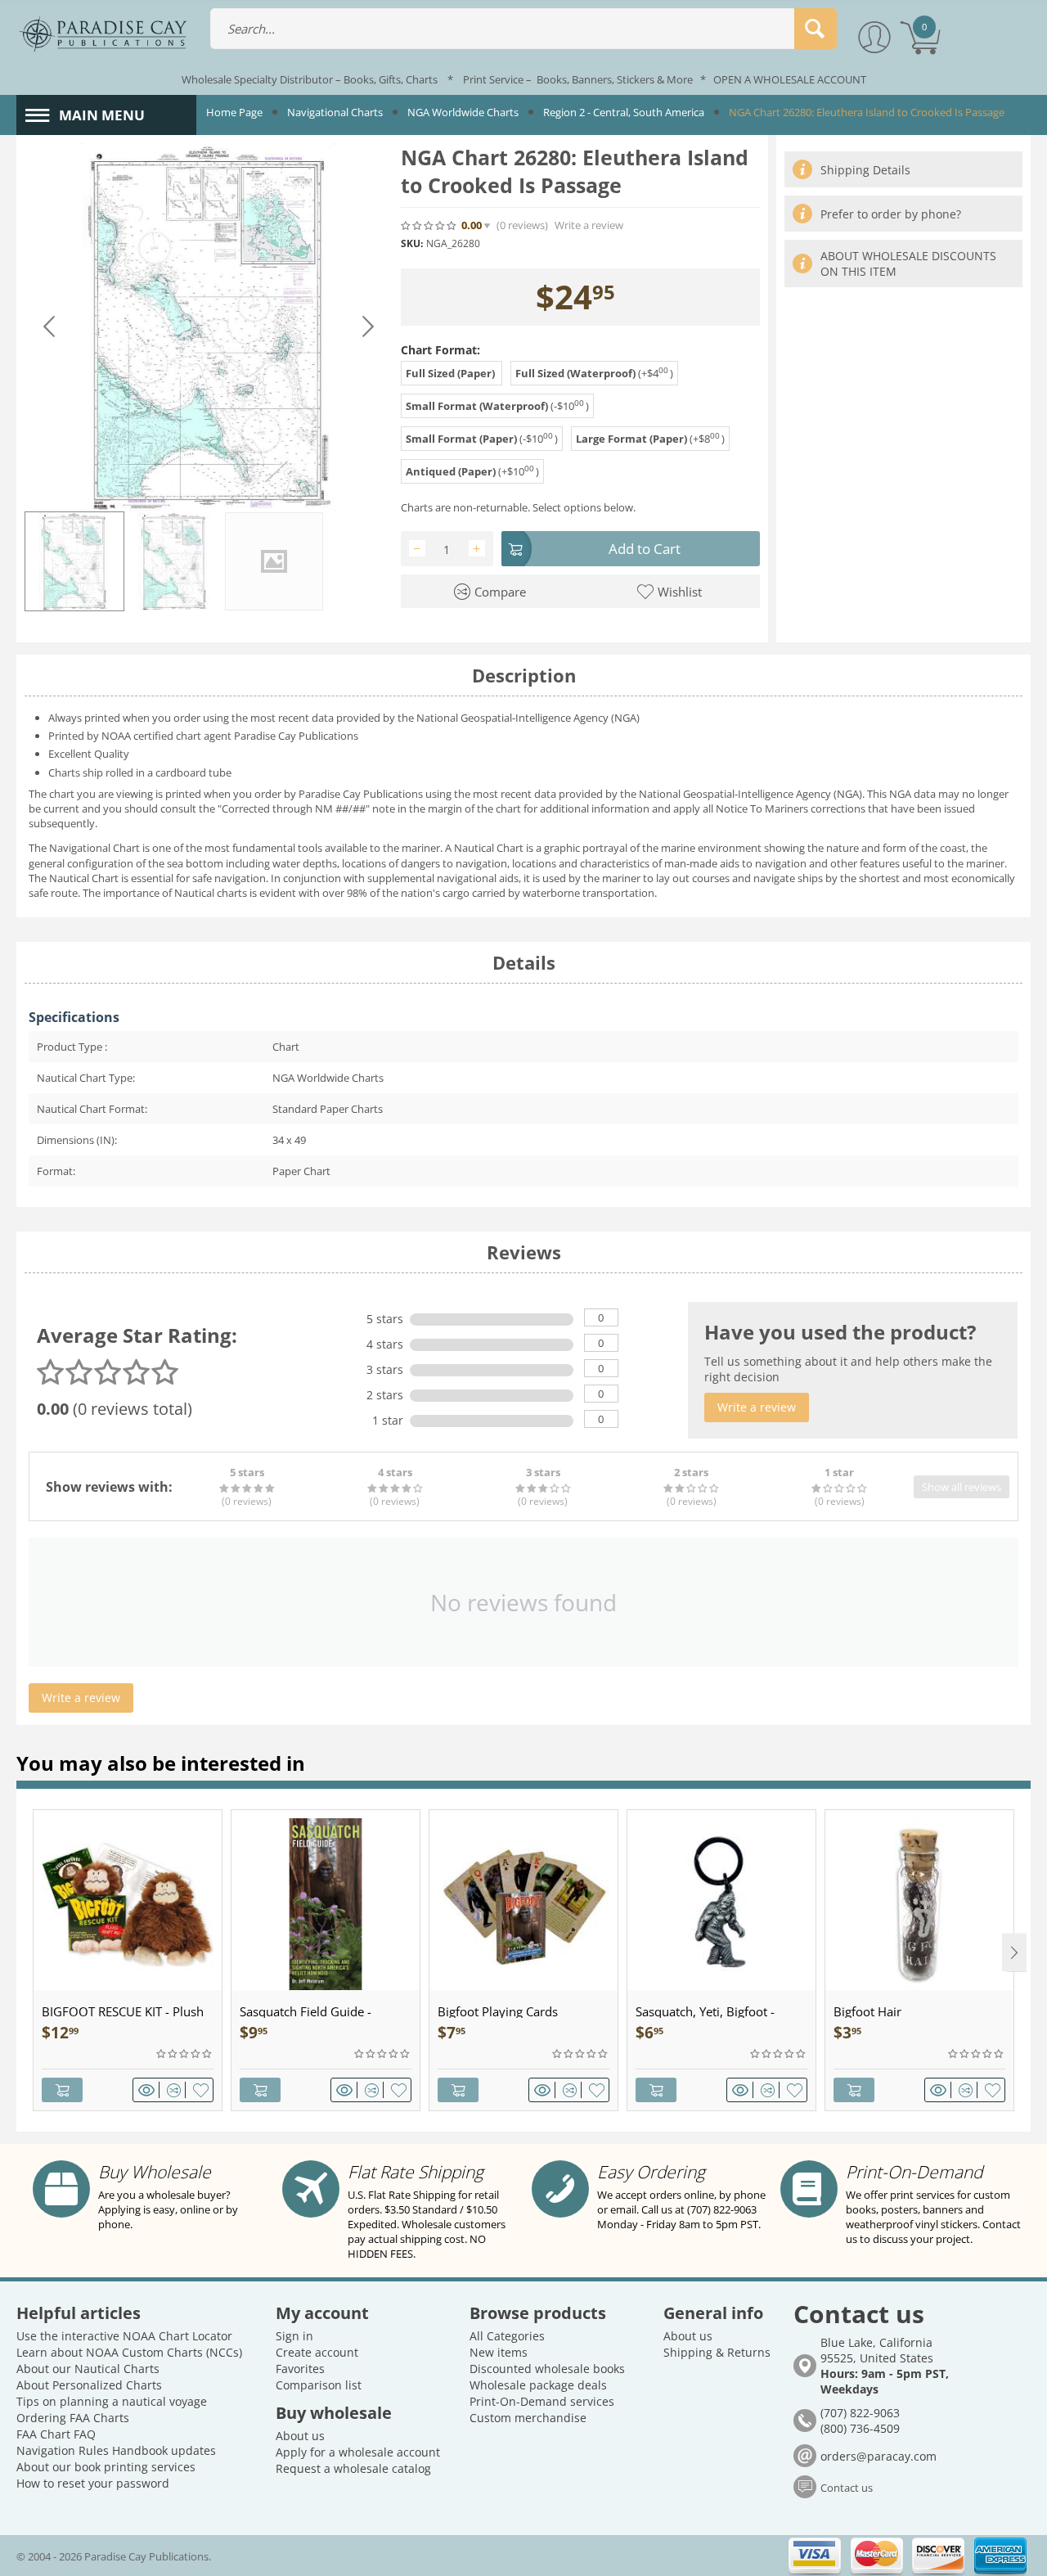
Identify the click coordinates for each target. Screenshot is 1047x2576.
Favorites (300, 2369)
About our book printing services (106, 2467)
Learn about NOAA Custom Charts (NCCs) (129, 2352)
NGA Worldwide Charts (463, 112)
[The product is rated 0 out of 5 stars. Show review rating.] (185, 2054)
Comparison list (319, 2385)
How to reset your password (93, 2483)
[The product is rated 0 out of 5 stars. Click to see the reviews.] (429, 225)
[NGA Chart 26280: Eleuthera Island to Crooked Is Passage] (209, 327)
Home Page (234, 112)
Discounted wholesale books (547, 2369)
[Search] (816, 29)
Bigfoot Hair (867, 2011)
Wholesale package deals (538, 2385)
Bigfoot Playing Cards (498, 2011)
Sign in (294, 2336)
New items (499, 2352)
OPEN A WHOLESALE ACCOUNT (790, 79)
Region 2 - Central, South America (624, 112)
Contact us (847, 2488)
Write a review (589, 225)
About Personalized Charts (89, 2385)
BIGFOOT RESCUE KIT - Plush (123, 2011)
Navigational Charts (335, 112)
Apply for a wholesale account (358, 2452)
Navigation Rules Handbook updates (116, 2450)
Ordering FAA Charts (73, 2418)
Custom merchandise (528, 2418)
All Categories (507, 2336)
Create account (317, 2352)
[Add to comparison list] (176, 2090)
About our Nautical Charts (88, 2369)
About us (300, 2436)
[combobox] (523, 29)
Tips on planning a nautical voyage (112, 2401)
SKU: (412, 243)
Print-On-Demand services (542, 2401)
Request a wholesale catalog (353, 2468)
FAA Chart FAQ (56, 2434)
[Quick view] (149, 2090)
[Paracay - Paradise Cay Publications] (103, 33)
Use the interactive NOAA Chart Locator (124, 2336)
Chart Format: (440, 350)
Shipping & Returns (717, 2352)
